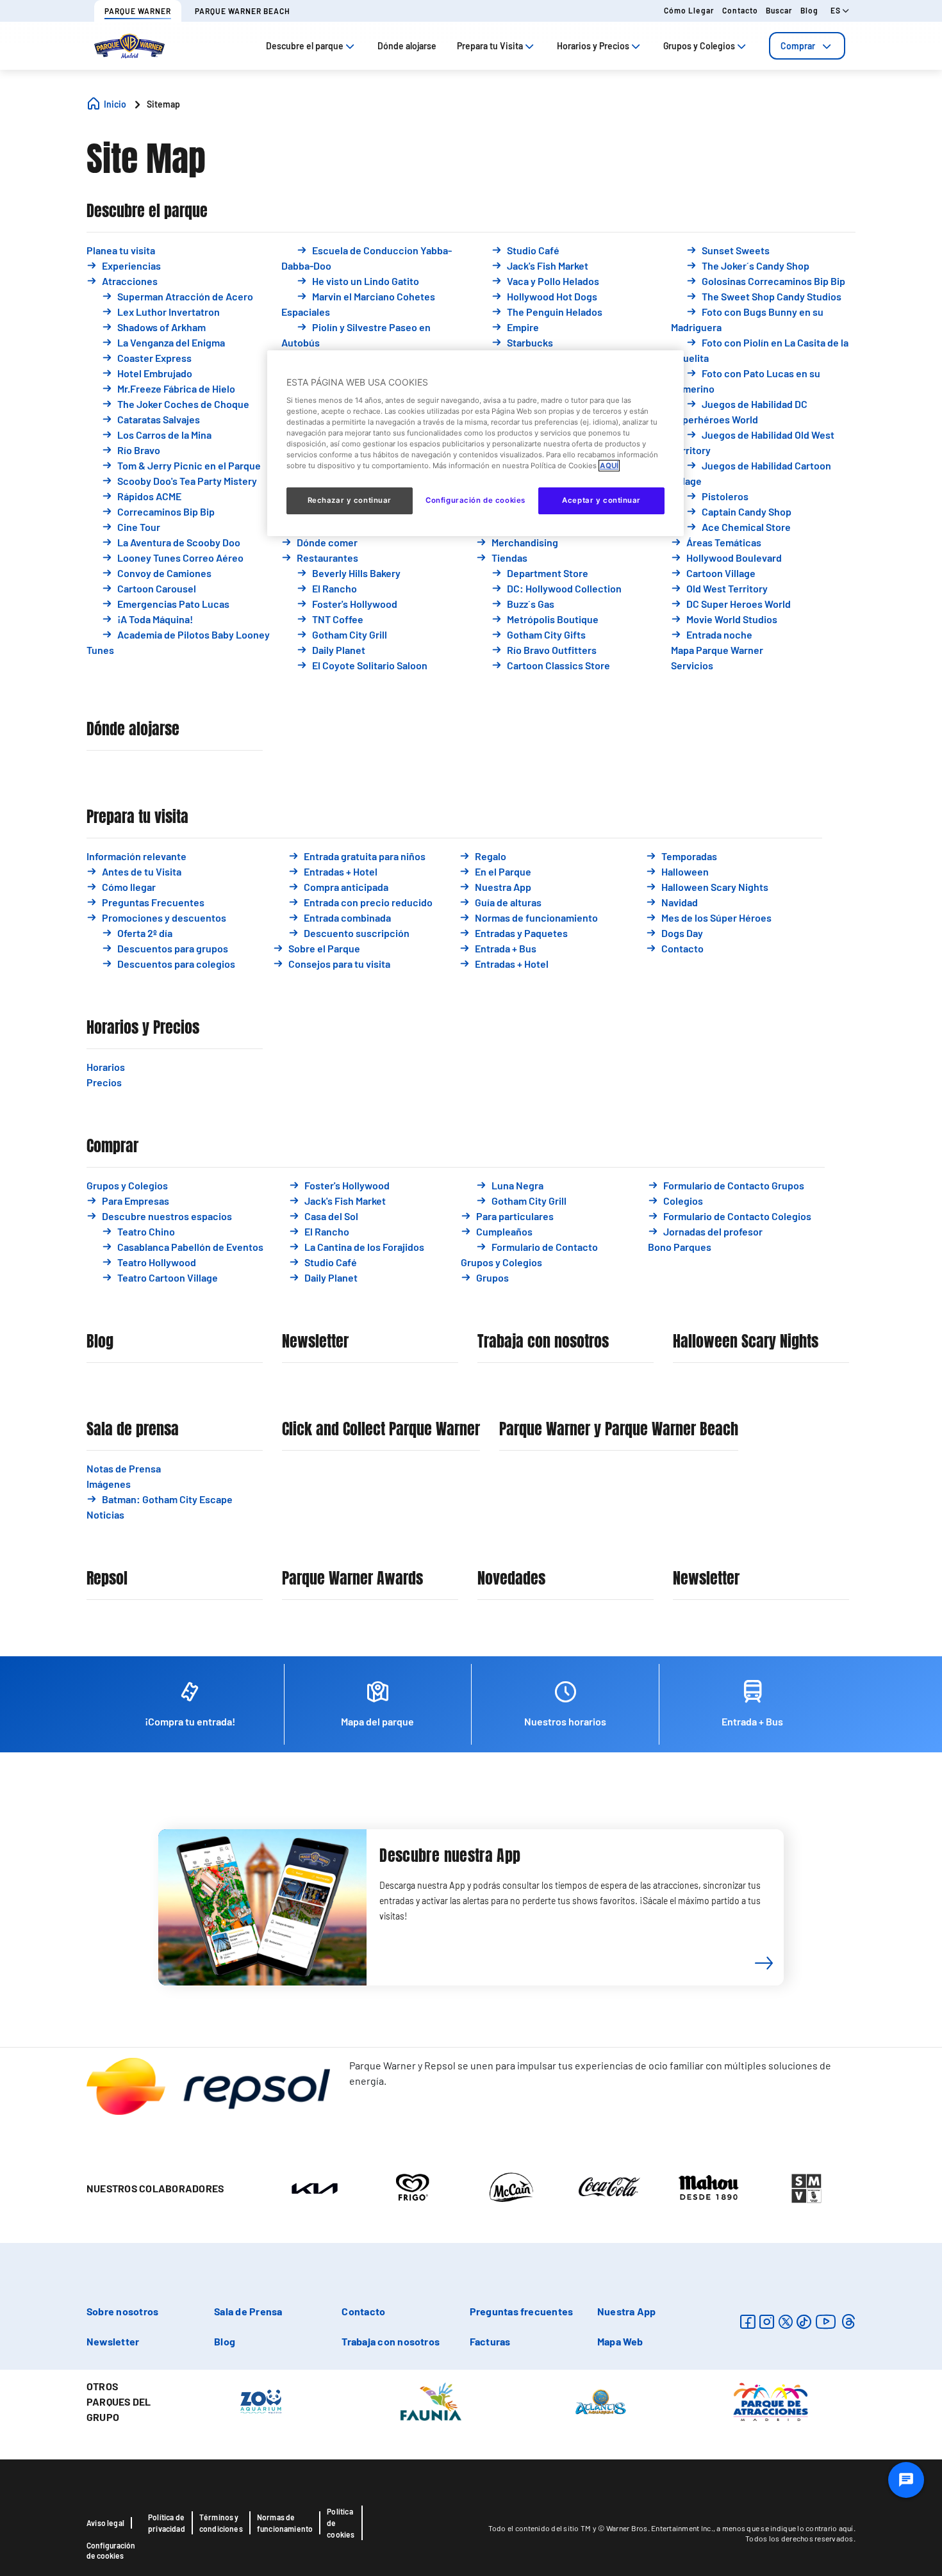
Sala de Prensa (248, 2311)
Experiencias (131, 265)
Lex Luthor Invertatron (169, 312)
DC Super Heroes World (739, 604)
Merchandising (525, 542)
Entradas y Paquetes (521, 933)
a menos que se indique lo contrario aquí (785, 2528)
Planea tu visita (121, 250)
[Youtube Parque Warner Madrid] (826, 2321)
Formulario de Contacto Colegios (737, 1216)
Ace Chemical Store (746, 527)
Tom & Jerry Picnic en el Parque (189, 465)
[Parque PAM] (771, 2401)
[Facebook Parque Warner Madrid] (748, 2321)
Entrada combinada (347, 917)
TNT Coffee (338, 619)
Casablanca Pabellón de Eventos (190, 1247)
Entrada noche (719, 634)
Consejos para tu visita (339, 964)
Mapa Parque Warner (717, 650)
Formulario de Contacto (545, 1247)
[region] (475, 443)
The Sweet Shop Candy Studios (772, 296)
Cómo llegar (689, 10)
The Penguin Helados (555, 312)
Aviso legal (105, 2523)
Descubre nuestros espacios (167, 1216)
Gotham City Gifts (546, 634)
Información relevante (136, 856)
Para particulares (515, 1216)
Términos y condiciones (221, 2523)
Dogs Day (682, 933)
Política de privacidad (167, 2523)
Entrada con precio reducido (368, 902)
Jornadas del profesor (713, 1231)
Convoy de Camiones (164, 573)
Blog (809, 10)
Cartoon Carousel (157, 588)
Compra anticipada (346, 887)
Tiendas (509, 558)
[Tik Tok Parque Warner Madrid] (804, 2321)
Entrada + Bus (506, 948)
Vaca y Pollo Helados (553, 281)
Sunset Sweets (736, 250)
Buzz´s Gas (531, 604)
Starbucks (530, 342)
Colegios (683, 1201)
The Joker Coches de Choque (183, 404)
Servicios (692, 665)
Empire (523, 327)
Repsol (107, 1578)
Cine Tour (139, 527)
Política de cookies (341, 2523)
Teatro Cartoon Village (168, 1277)
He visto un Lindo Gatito (366, 281)
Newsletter (315, 1341)
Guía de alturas (508, 902)
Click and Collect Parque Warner (381, 1429)
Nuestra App (503, 887)
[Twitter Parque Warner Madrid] (786, 2321)
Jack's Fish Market (548, 265)
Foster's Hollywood (355, 604)
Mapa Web (620, 2341)
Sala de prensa (133, 1429)
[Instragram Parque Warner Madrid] (767, 2321)
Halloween (685, 871)
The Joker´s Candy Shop (756, 265)
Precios (104, 1082)
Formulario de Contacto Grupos (734, 1185)
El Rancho (335, 588)
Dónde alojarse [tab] (407, 46)
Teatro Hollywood (157, 1262)
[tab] (807, 46)
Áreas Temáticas (724, 542)
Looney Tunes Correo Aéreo (180, 558)
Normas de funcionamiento (536, 917)
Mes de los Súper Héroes (716, 917)
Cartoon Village (721, 573)
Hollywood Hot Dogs (552, 296)
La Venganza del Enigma (171, 342)
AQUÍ (609, 466)
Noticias (105, 1514)
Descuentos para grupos (173, 948)
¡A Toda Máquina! (155, 619)
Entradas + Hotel (341, 871)
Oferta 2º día (145, 933)
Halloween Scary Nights (715, 887)
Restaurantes (327, 558)
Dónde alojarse (133, 729)
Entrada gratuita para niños (365, 856)
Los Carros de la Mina (164, 435)
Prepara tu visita (137, 817)
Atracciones (130, 281)
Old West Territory (727, 588)
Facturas (490, 2341)
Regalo (491, 856)
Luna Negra (517, 1185)
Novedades (511, 1578)
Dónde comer (327, 542)
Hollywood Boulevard (734, 558)
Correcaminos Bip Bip (166, 511)
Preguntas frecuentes (522, 2311)
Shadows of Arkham (161, 327)
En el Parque (503, 871)
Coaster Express (154, 358)
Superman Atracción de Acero (185, 296)
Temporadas (689, 856)
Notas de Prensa (124, 1468)
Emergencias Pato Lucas (173, 604)
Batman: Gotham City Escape (167, 1499)
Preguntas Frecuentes (153, 902)
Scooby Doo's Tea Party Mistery (187, 481)
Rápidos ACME (149, 496)
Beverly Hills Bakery (356, 573)
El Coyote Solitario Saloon (370, 665)
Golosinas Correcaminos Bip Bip (773, 281)
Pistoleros (725, 496)
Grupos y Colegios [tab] (699, 46)
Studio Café (533, 250)
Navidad (680, 902)
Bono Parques (680, 1247)
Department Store (548, 573)
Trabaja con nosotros (543, 1341)
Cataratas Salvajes (159, 419)
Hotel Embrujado (155, 373)
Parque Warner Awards (352, 1578)
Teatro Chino (146, 1231)
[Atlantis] (601, 2401)
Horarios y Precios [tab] (593, 46)
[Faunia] (431, 2401)
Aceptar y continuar (601, 500)
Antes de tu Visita (142, 871)
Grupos (492, 1277)
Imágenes (109, 1484)
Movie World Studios (732, 619)
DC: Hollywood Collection (564, 588)
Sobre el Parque (324, 948)
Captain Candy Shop (747, 511)
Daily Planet (339, 650)
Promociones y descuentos (164, 917)
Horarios (106, 1067)
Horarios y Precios (143, 1028)
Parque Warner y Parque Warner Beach (619, 1429)
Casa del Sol (331, 1216)
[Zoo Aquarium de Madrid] (261, 2401)
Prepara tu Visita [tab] (490, 46)
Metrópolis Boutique (553, 619)
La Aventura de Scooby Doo (179, 542)
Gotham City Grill (350, 634)
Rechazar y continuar (350, 500)
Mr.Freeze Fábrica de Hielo (176, 388)
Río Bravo (139, 450)
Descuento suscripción (357, 933)
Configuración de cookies (111, 2550)
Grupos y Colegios (127, 1185)
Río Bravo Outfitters (552, 650)
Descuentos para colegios (176, 964)
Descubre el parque (147, 211)
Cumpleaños (504, 1231)
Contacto (740, 10)
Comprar (798, 46)
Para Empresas (136, 1201)
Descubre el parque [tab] (305, 46)
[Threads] (848, 2321)
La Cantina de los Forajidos (364, 1247)
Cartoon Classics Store (558, 665)
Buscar (779, 10)
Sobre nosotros (122, 2311)
